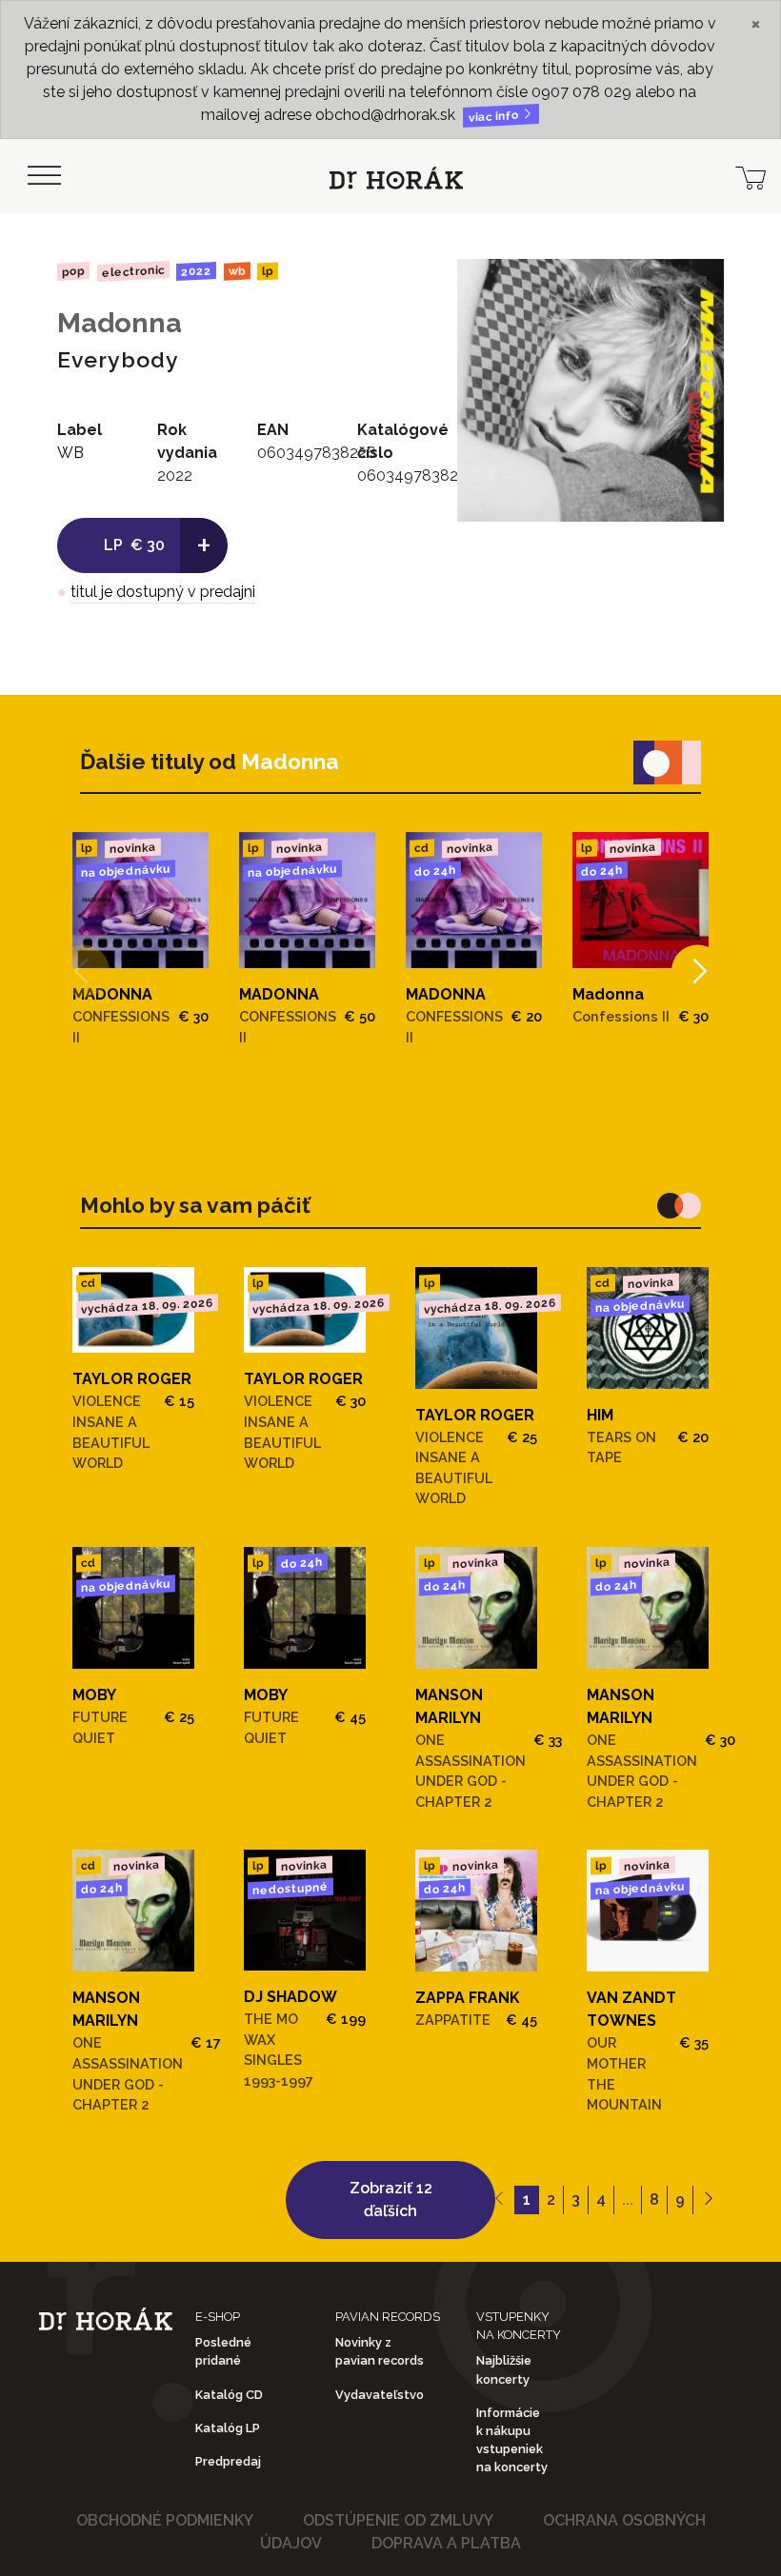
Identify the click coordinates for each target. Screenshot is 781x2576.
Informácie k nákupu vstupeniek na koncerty (512, 2440)
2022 (196, 271)
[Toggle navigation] (44, 176)
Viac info (495, 117)
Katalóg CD (229, 2395)
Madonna (120, 323)
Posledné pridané (223, 2351)
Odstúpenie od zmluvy (398, 2520)
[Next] (698, 971)
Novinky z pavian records (380, 2351)
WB (237, 272)
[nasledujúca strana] (708, 2200)
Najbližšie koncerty (504, 2369)
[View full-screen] (695, 287)
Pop (73, 271)
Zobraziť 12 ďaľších (391, 2200)
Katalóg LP (228, 2428)
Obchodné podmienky (165, 2520)
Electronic (132, 271)
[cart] (751, 176)
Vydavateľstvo (380, 2395)
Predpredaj (228, 2461)
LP (268, 272)
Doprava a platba (446, 2543)
